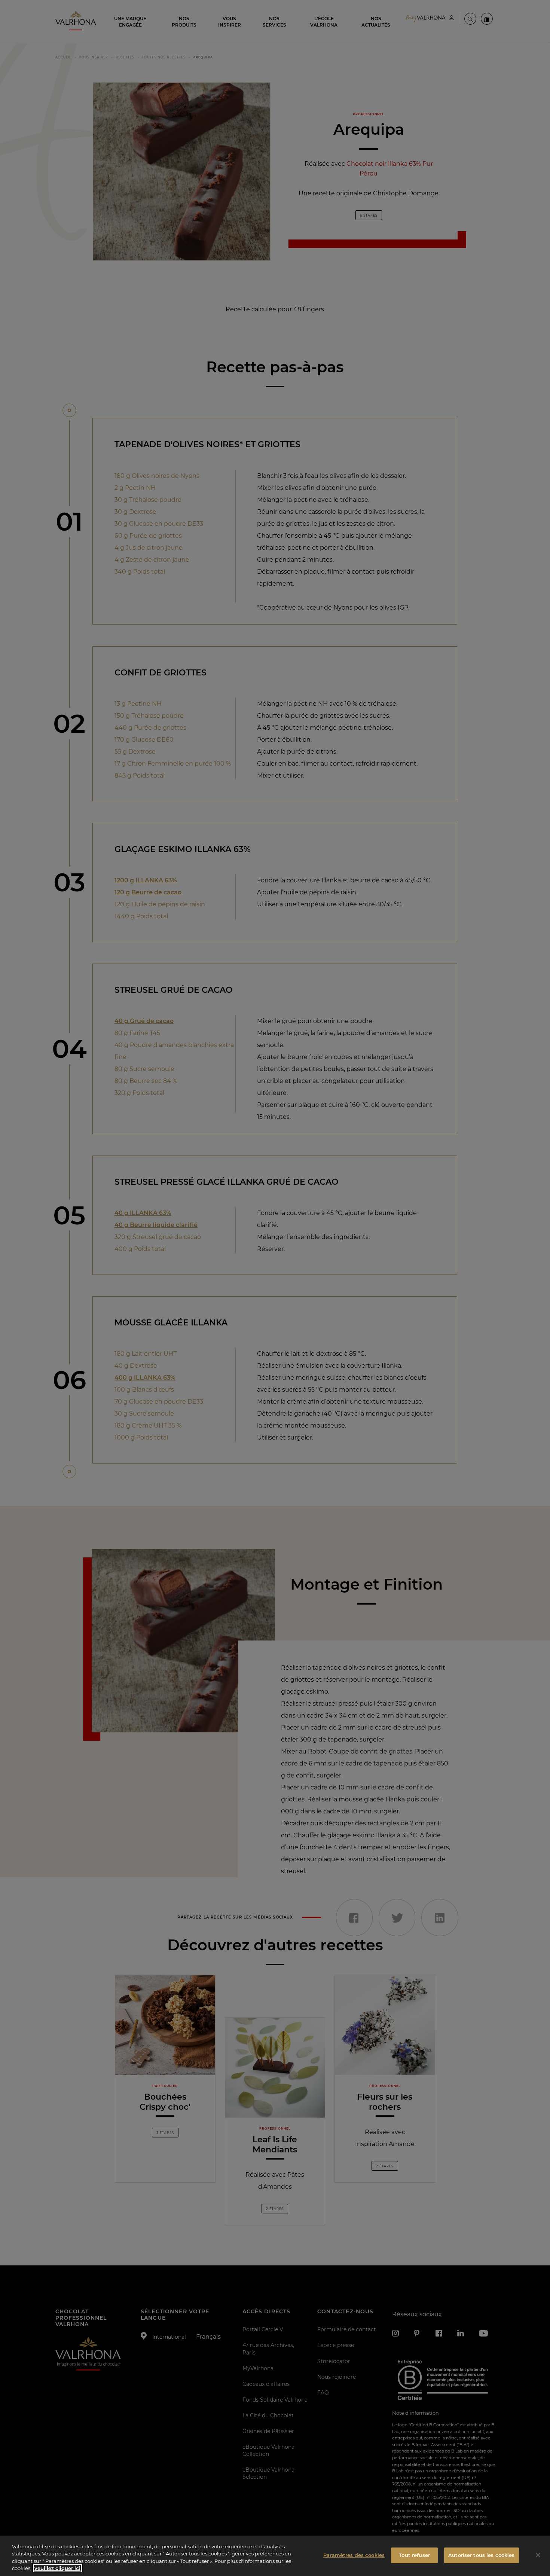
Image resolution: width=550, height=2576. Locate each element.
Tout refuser (414, 2555)
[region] (275, 2556)
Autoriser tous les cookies (481, 2555)
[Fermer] (538, 2555)
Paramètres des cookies (354, 2555)
